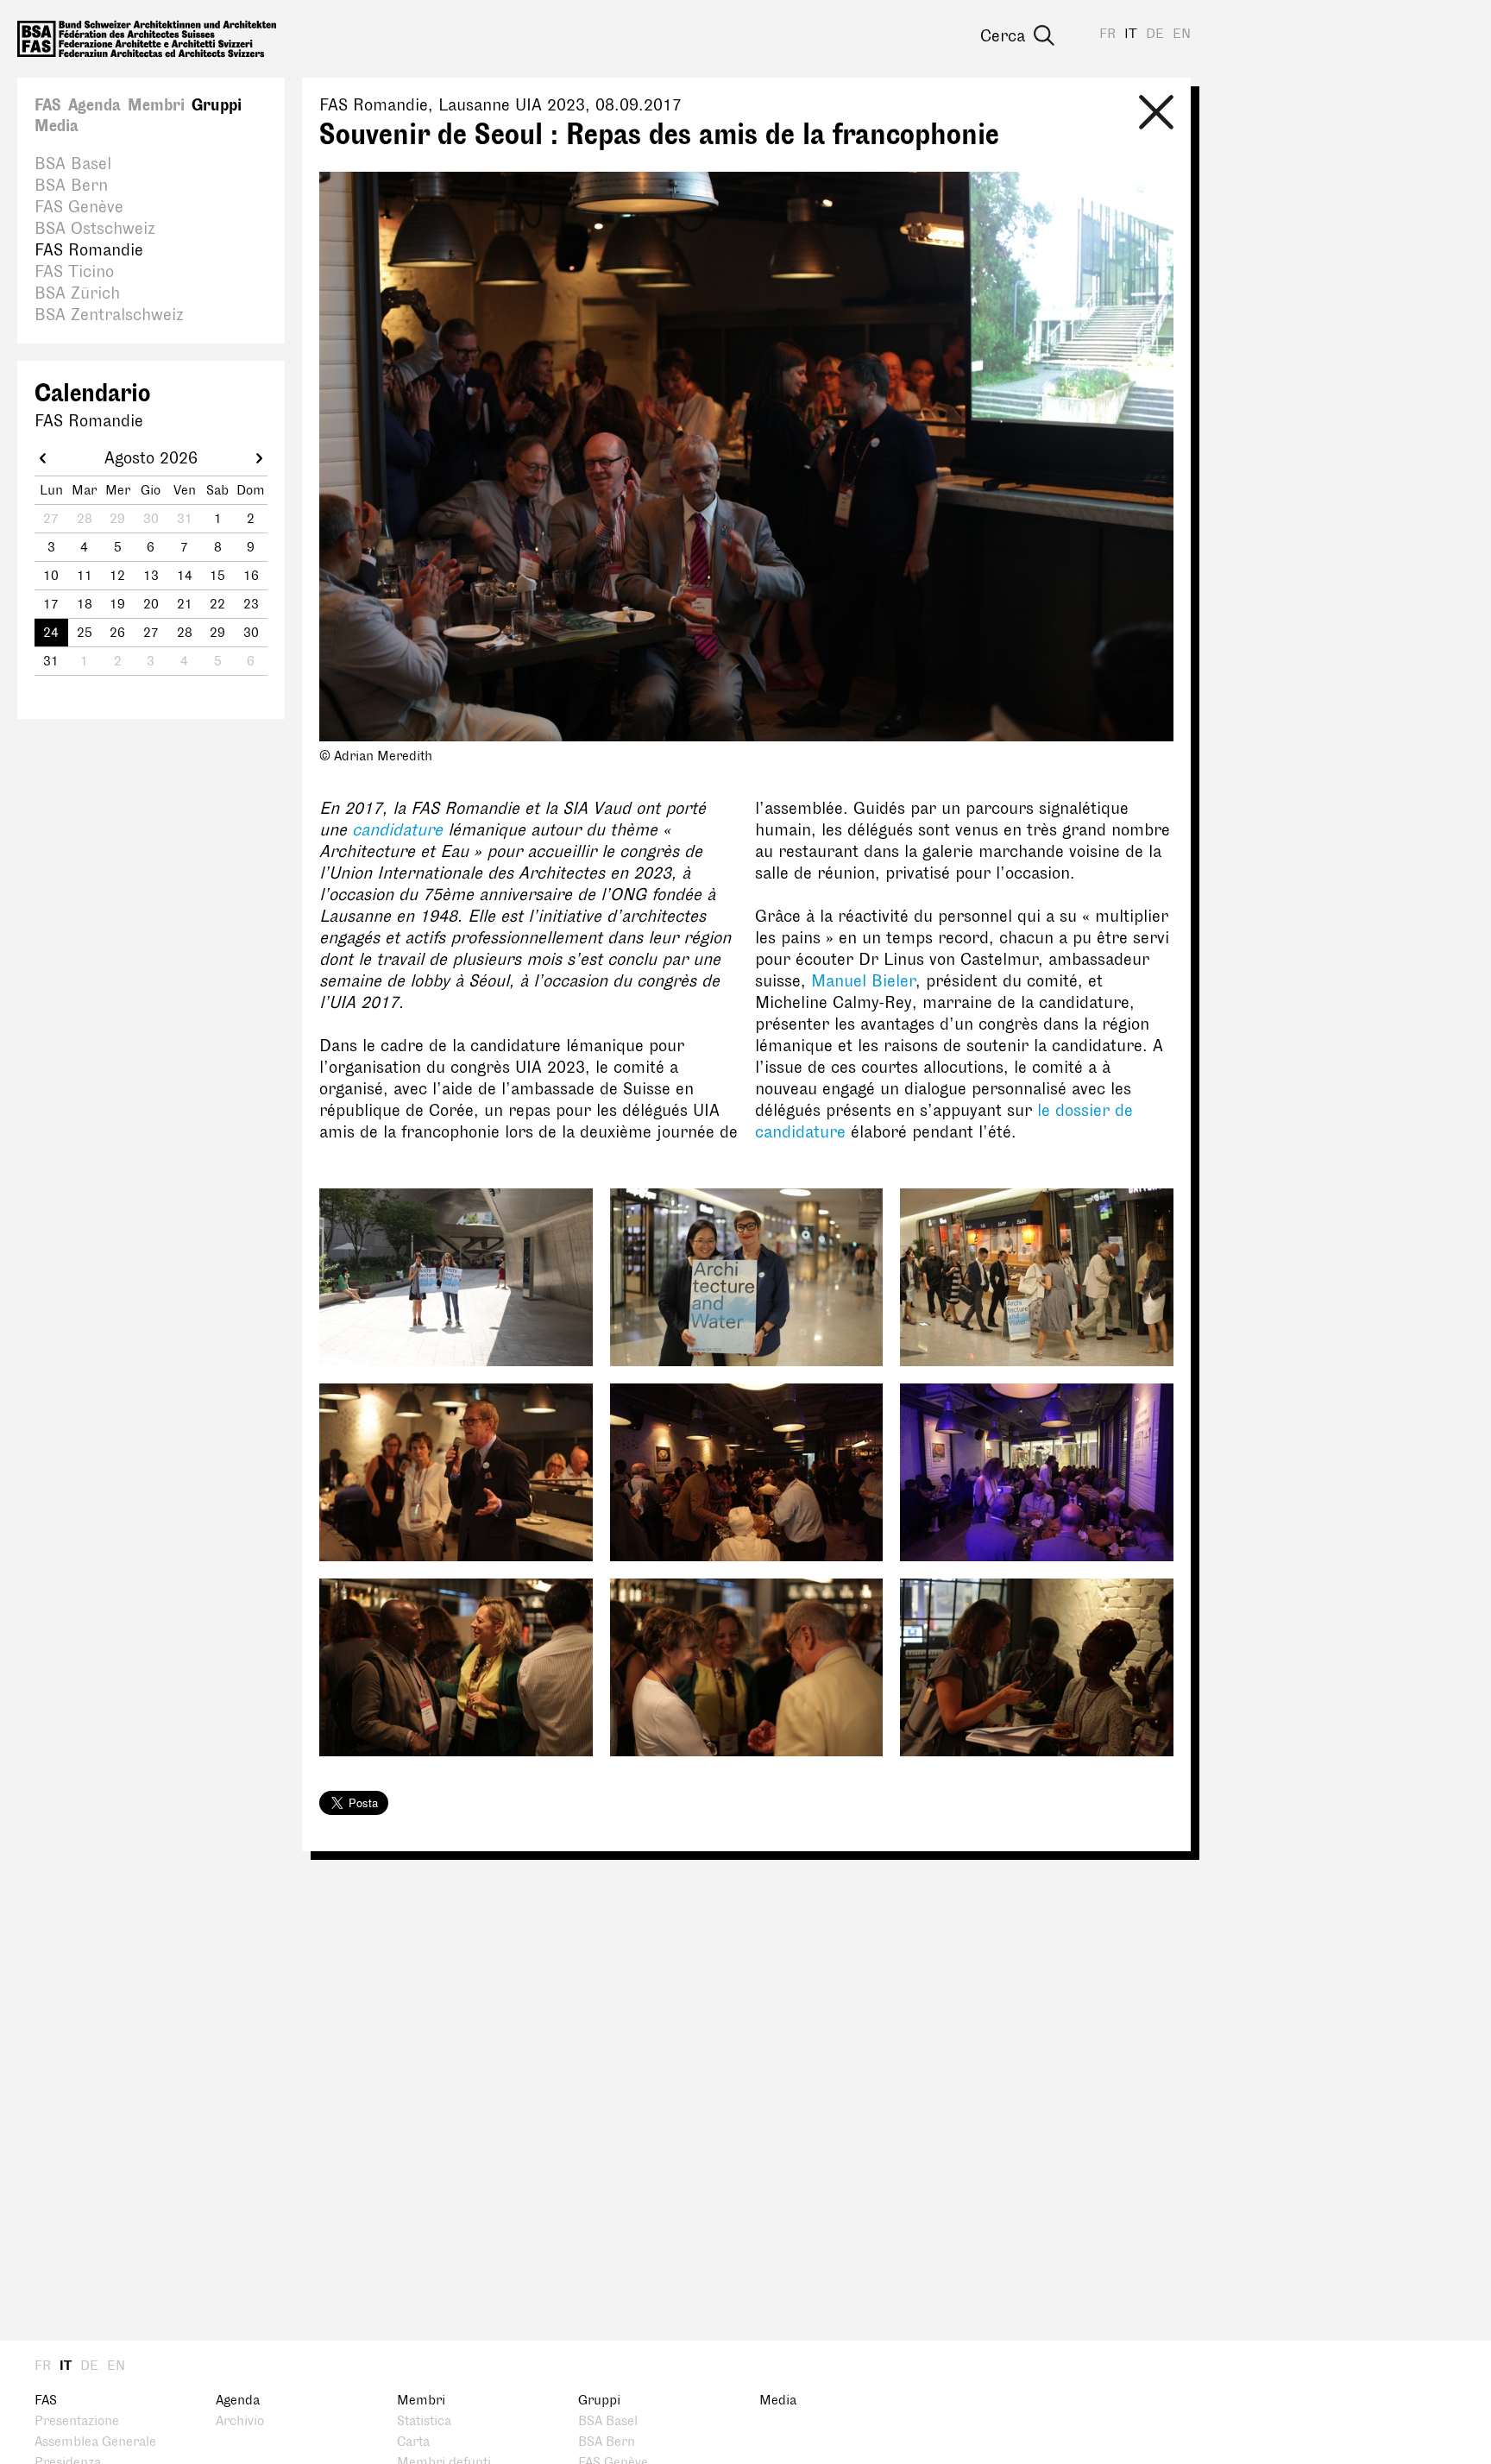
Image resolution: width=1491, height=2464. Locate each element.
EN (1182, 34)
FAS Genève (79, 207)
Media (57, 126)
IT (1131, 34)
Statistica (424, 2421)
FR (1107, 34)
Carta (413, 2442)
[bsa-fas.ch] (147, 39)
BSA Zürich (77, 293)
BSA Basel (73, 164)
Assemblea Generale (95, 2442)
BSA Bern (71, 186)
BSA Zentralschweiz (109, 315)
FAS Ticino (74, 272)
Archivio (240, 2421)
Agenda (94, 105)
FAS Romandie (89, 250)
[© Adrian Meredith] (456, 1277)
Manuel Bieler (863, 981)
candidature (397, 830)
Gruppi (217, 105)
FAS (48, 105)
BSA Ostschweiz (95, 229)
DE (1155, 34)
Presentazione (77, 2421)
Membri (156, 105)
